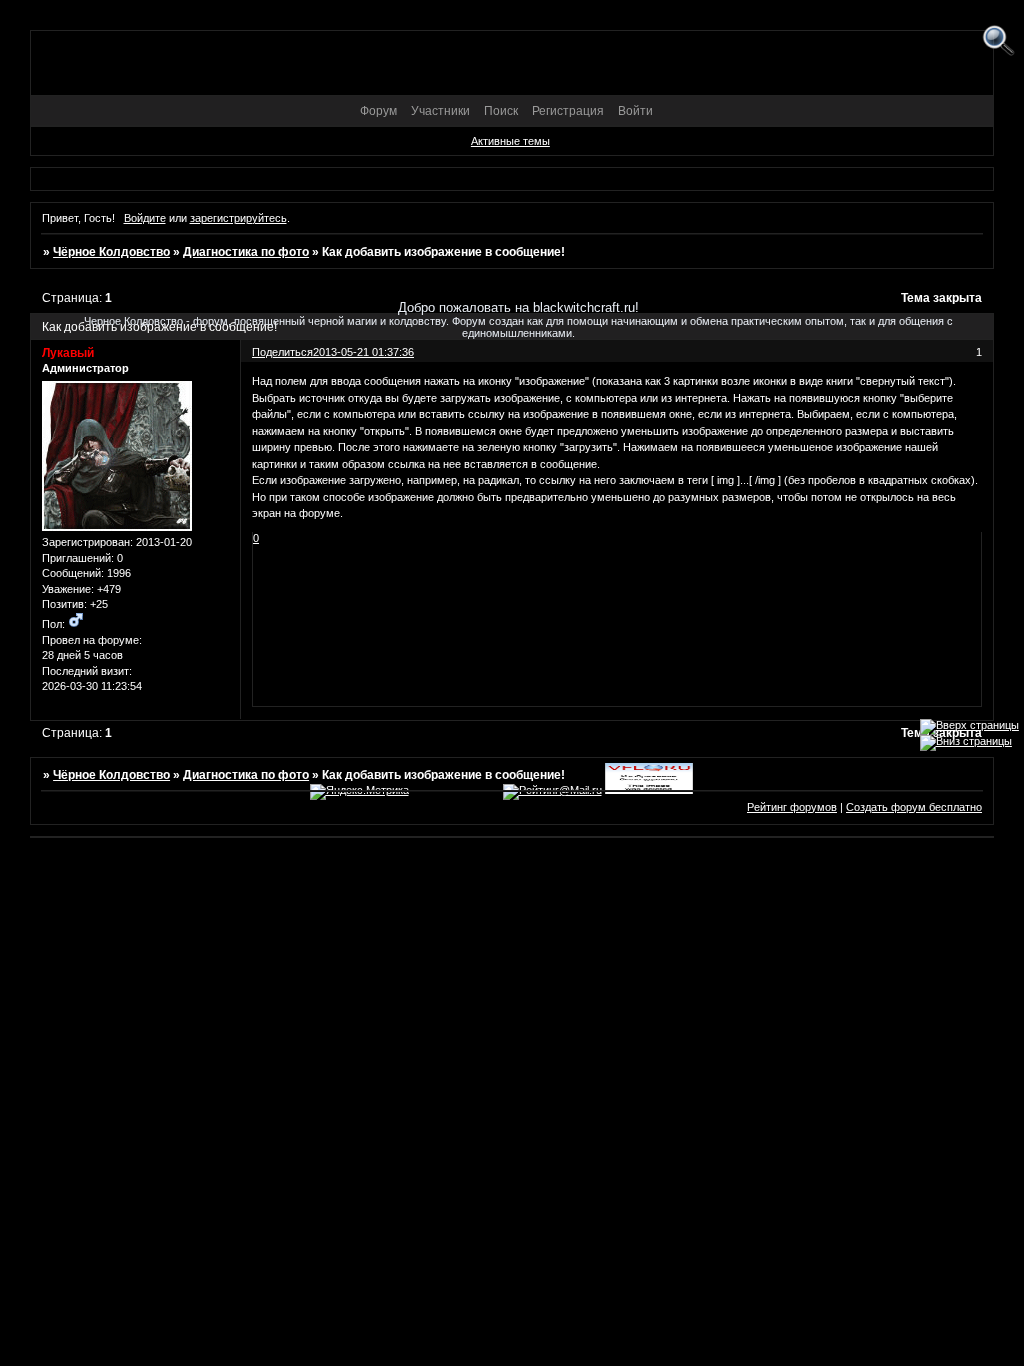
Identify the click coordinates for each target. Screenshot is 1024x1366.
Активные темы (510, 141)
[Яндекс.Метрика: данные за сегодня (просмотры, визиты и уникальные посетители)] (359, 792)
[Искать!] (998, 41)
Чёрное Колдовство (111, 252)
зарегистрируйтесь (238, 218)
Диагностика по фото (246, 252)
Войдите (145, 218)
